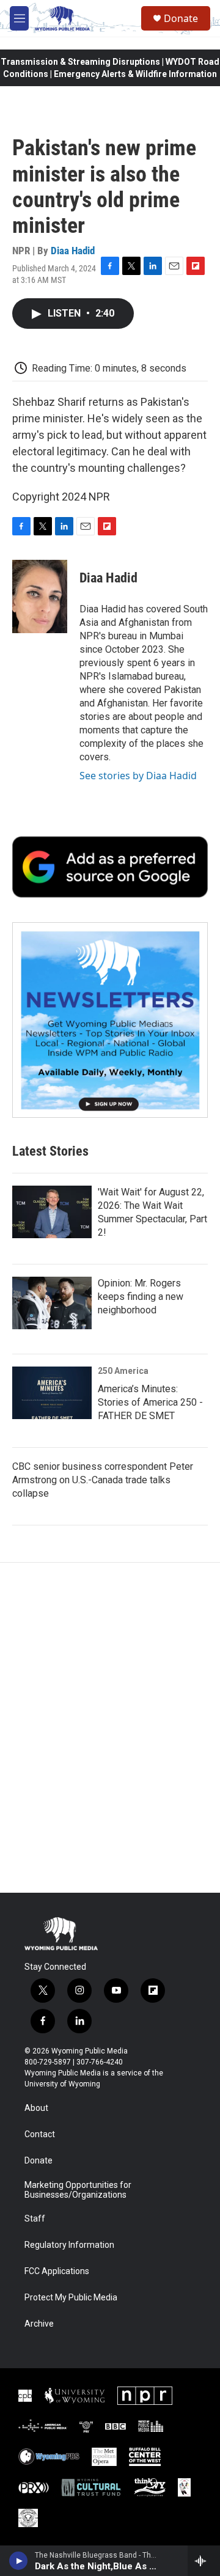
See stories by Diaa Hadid (138, 776)
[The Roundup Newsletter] (110, 1020)
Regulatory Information (69, 2245)
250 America (123, 1371)
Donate (181, 18)
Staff (35, 2219)
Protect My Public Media (71, 2298)
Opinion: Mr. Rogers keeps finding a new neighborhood (141, 1297)
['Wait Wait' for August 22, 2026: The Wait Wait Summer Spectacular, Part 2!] (52, 1212)
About (36, 2108)
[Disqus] (110, 1728)
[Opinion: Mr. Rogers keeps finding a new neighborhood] (52, 1303)
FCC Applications (57, 2271)
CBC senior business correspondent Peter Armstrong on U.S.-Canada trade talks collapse (103, 1480)
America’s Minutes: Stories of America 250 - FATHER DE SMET (150, 1402)
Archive (39, 2324)
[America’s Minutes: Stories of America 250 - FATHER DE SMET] (52, 1393)
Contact (40, 2134)
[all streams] (204, 2561)
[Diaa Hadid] (40, 596)
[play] (19, 2561)
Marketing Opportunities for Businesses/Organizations (78, 2190)
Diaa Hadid (73, 251)
